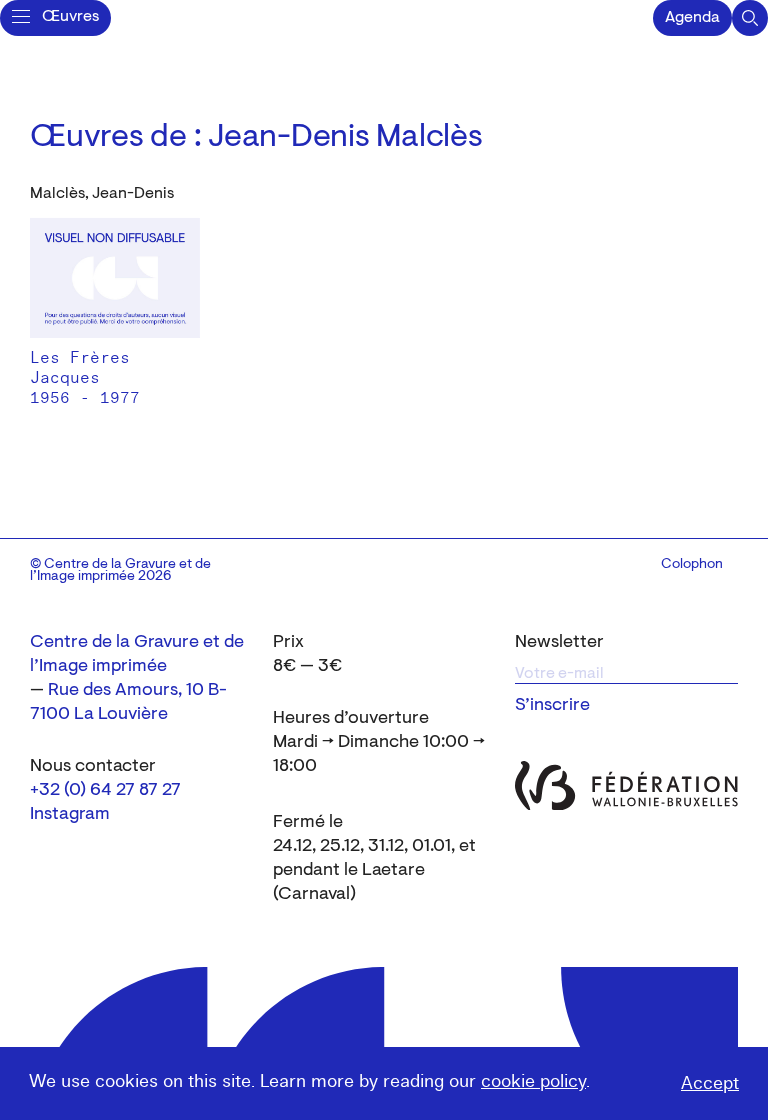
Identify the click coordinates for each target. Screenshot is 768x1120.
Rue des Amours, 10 (126, 691)
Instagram (70, 815)
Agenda (692, 18)
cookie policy (533, 1081)
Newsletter (559, 643)
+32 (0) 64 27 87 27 (105, 791)
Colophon (692, 565)
